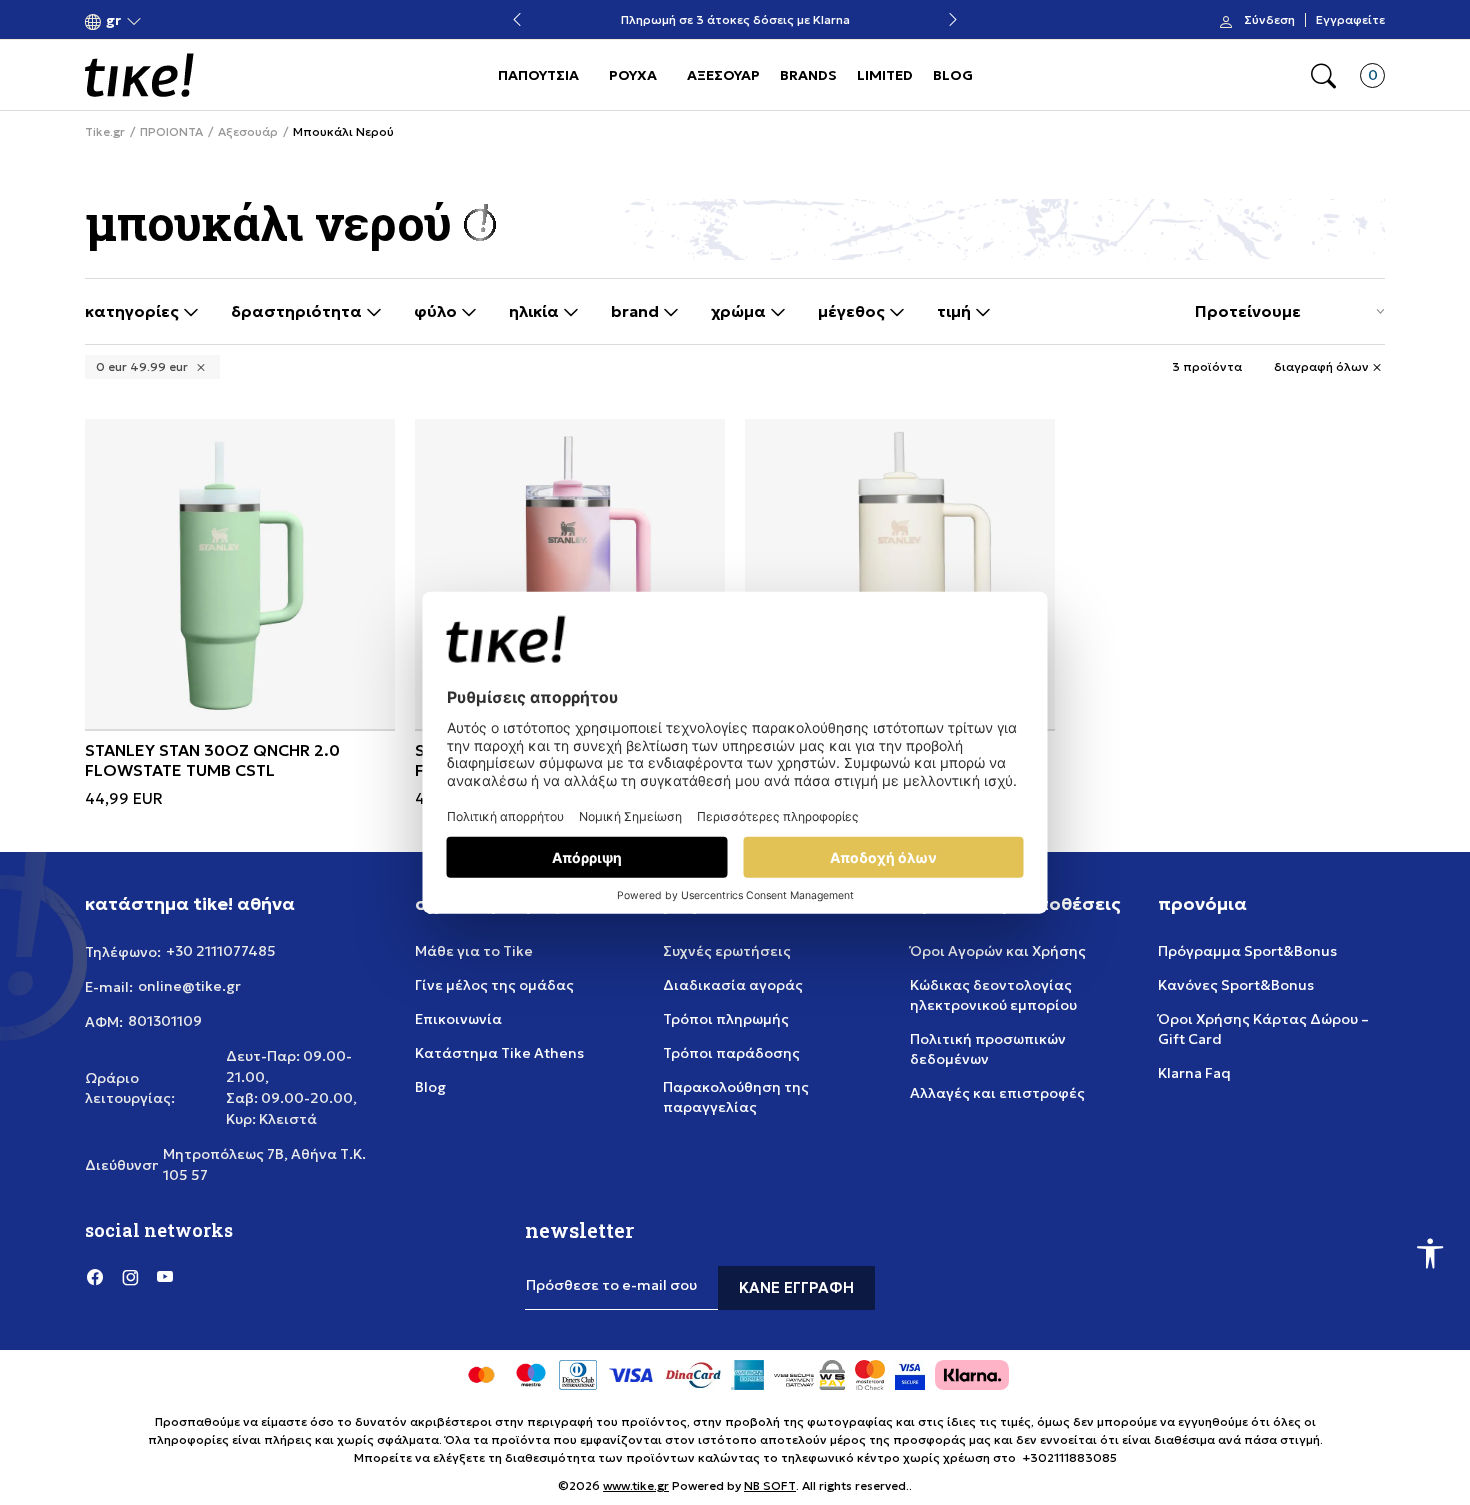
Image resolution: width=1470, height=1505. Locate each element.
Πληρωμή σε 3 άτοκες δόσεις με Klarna (735, 20)
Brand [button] (637, 311)
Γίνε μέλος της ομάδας (494, 985)
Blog (430, 1087)
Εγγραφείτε (1350, 20)
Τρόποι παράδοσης (731, 1053)
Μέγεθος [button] (853, 311)
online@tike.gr (189, 986)
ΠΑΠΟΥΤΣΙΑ (538, 75)
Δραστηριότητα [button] (298, 311)
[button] (113, 20)
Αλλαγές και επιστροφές (997, 1093)
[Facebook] (95, 1276)
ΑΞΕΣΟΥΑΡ (723, 75)
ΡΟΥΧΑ (633, 75)
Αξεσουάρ (248, 132)
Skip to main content (166, 21)
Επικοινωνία (458, 1019)
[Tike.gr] (139, 75)
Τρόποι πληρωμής (726, 1019)
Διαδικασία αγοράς (733, 985)
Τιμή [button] (956, 311)
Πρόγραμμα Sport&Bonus (1247, 951)
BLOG (953, 75)
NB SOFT (770, 1485)
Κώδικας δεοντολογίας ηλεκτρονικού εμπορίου (993, 995)
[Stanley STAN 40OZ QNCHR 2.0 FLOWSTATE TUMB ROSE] (570, 574)
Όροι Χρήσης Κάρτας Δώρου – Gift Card (1263, 1029)
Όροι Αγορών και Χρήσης (998, 951)
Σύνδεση (1269, 20)
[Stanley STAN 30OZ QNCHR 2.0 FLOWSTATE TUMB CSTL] (240, 574)
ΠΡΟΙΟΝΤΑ (171, 132)
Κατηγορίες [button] (134, 311)
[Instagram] (130, 1276)
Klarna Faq (1194, 1073)
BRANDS (808, 75)
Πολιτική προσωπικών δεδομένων (988, 1049)
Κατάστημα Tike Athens (499, 1053)
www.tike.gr (636, 1485)
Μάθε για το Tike (474, 951)
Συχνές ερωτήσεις (727, 951)
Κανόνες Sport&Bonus (1236, 985)
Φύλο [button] (437, 311)
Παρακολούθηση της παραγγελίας (736, 1097)
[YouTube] (165, 1276)
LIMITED (885, 75)
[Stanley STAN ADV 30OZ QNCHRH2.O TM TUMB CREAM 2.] (900, 574)
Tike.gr (105, 132)
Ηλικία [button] (536, 311)
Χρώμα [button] (740, 311)
